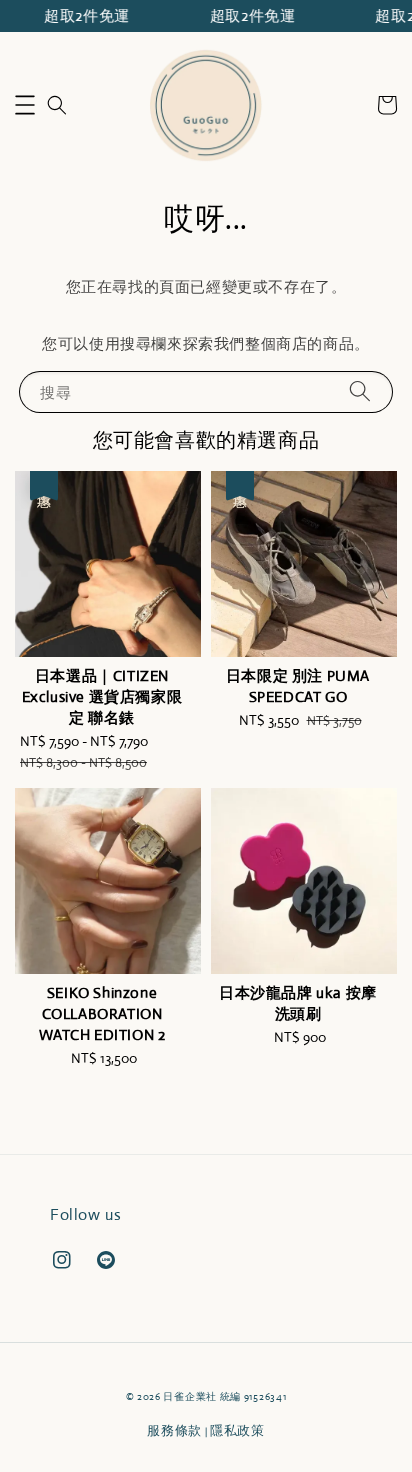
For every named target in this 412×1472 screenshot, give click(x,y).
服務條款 (174, 1430)
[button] (25, 105)
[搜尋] (360, 391)
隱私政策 (237, 1430)
